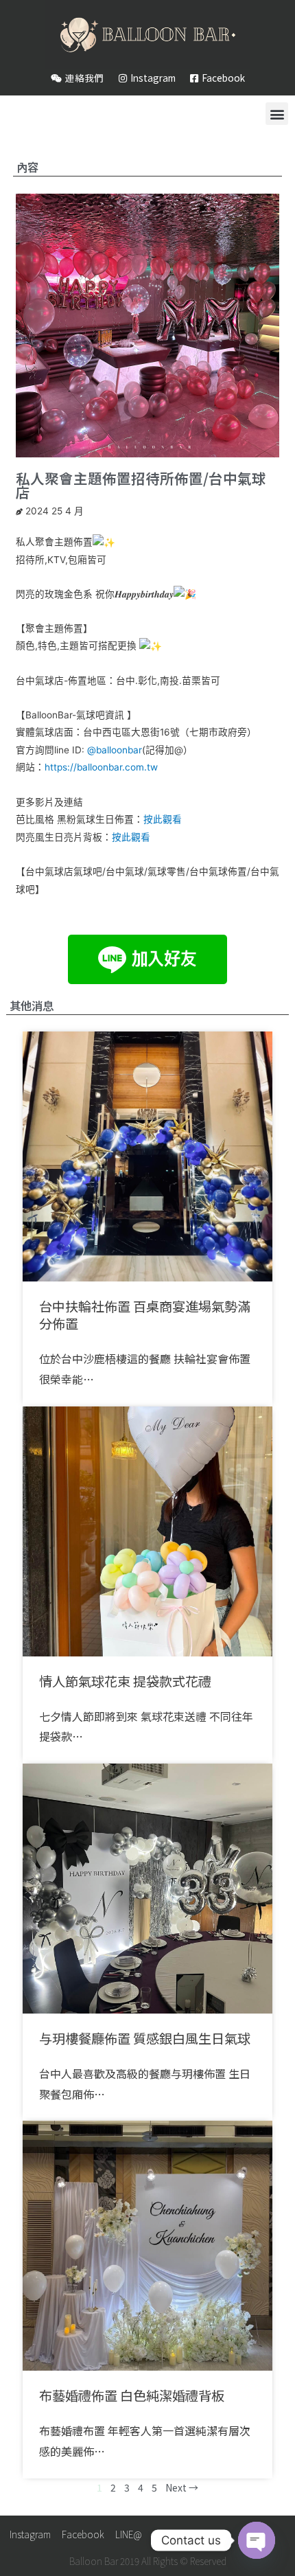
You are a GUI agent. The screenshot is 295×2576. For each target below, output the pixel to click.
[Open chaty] (257, 2540)
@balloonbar (115, 750)
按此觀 (126, 837)
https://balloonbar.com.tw (101, 767)
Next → (182, 2487)
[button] (277, 114)
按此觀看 (163, 819)
